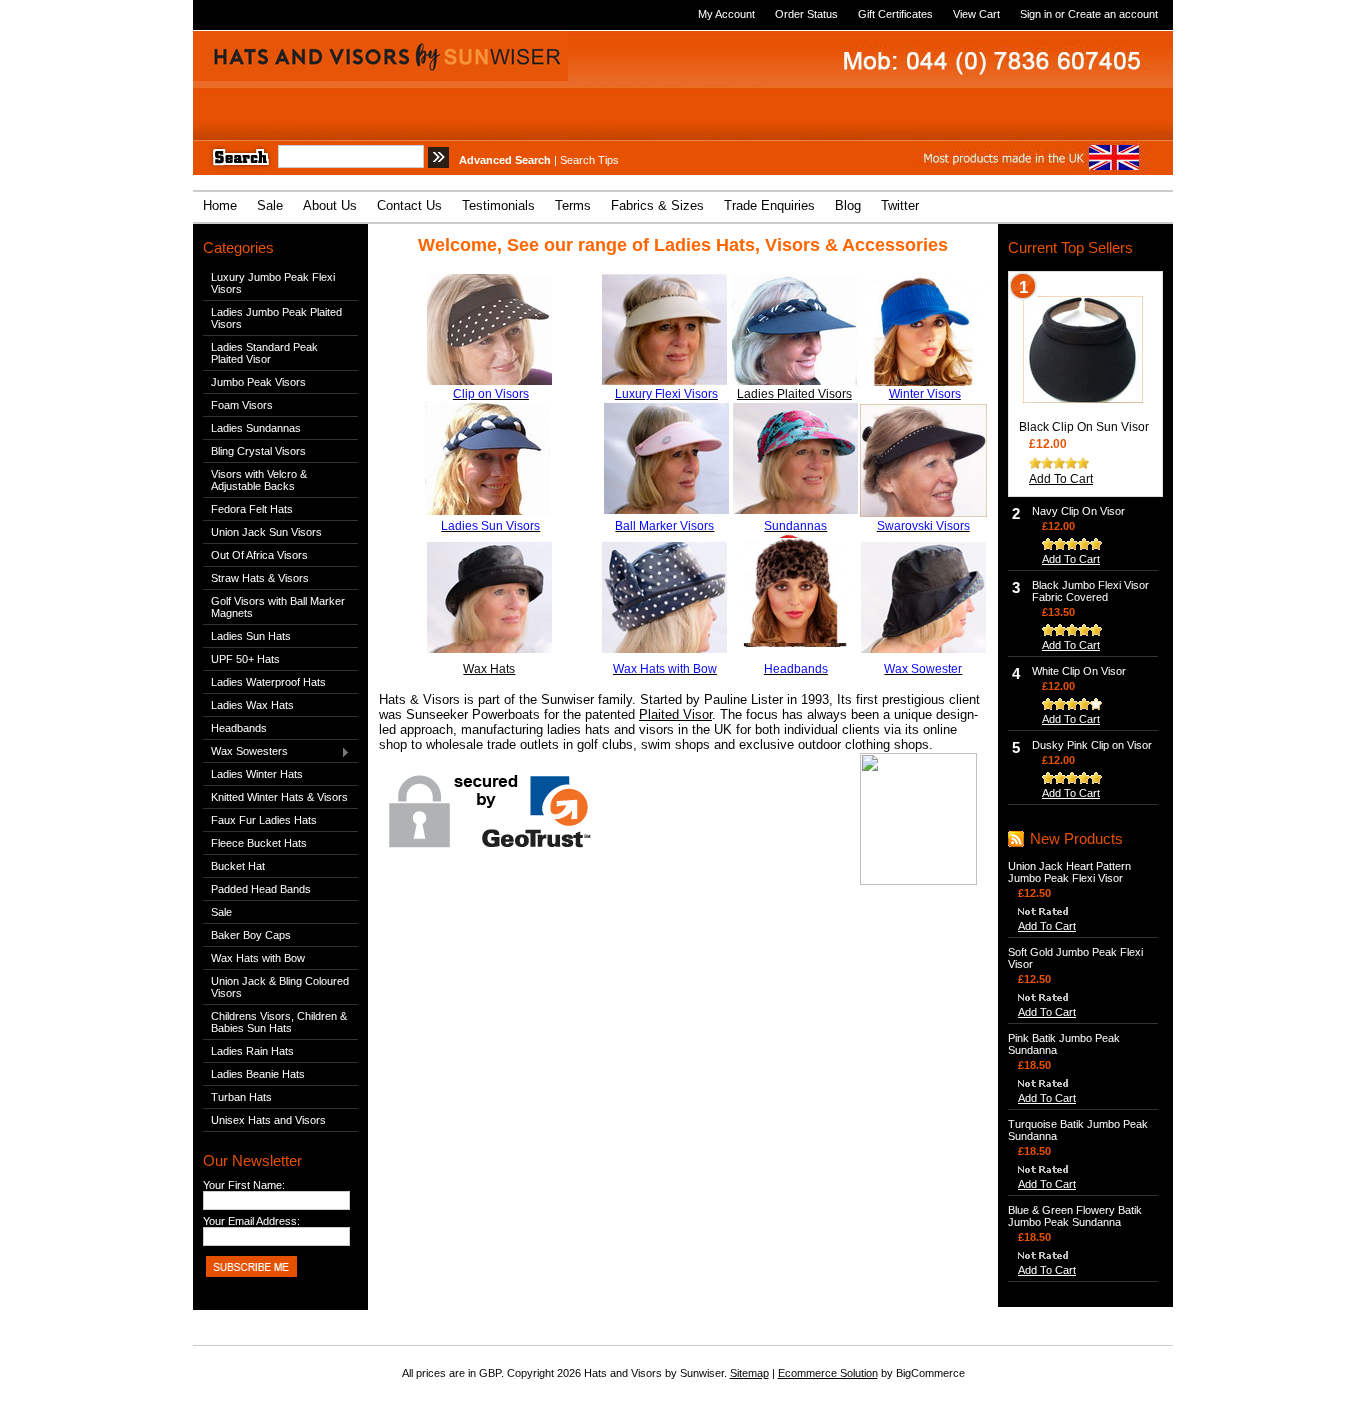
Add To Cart (1061, 479)
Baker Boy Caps (251, 935)
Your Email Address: (251, 1221)
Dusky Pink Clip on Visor (1092, 745)
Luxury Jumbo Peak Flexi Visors (273, 283)
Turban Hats (241, 1097)
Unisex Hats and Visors (268, 1120)
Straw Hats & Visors (260, 578)
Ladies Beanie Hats (258, 1074)
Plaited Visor (675, 714)
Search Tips (589, 160)
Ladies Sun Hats (251, 636)
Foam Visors (242, 405)
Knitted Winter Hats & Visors (279, 797)
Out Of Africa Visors (259, 555)
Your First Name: (244, 1185)
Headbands (239, 728)
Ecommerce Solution (828, 1373)
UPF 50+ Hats (245, 659)
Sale (221, 912)
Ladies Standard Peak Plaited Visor (264, 353)
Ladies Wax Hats (252, 705)
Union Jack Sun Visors (266, 532)
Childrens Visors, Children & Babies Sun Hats (279, 1022)
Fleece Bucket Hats (259, 843)
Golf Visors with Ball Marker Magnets (278, 607)
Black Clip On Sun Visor (1084, 427)
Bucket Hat (238, 866)
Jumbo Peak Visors (258, 382)
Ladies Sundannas (256, 428)
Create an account (1113, 14)
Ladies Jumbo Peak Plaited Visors (276, 318)
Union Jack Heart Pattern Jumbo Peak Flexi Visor (1069, 872)
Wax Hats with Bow (258, 958)
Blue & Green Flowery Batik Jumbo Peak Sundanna (1075, 1216)
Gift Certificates (895, 14)
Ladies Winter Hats (257, 774)
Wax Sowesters (245, 752)
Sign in (1036, 14)
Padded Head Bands (261, 889)
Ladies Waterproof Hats (268, 682)
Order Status (806, 14)
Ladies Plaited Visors (794, 394)
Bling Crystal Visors (258, 451)
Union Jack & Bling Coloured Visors (280, 987)
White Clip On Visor (1079, 671)
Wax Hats (489, 669)
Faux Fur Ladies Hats (264, 820)
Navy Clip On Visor (1078, 511)
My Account (726, 14)
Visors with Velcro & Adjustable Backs (259, 480)
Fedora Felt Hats (252, 509)
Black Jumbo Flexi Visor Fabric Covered (1090, 591)
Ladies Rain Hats (252, 1051)
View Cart (976, 14)
